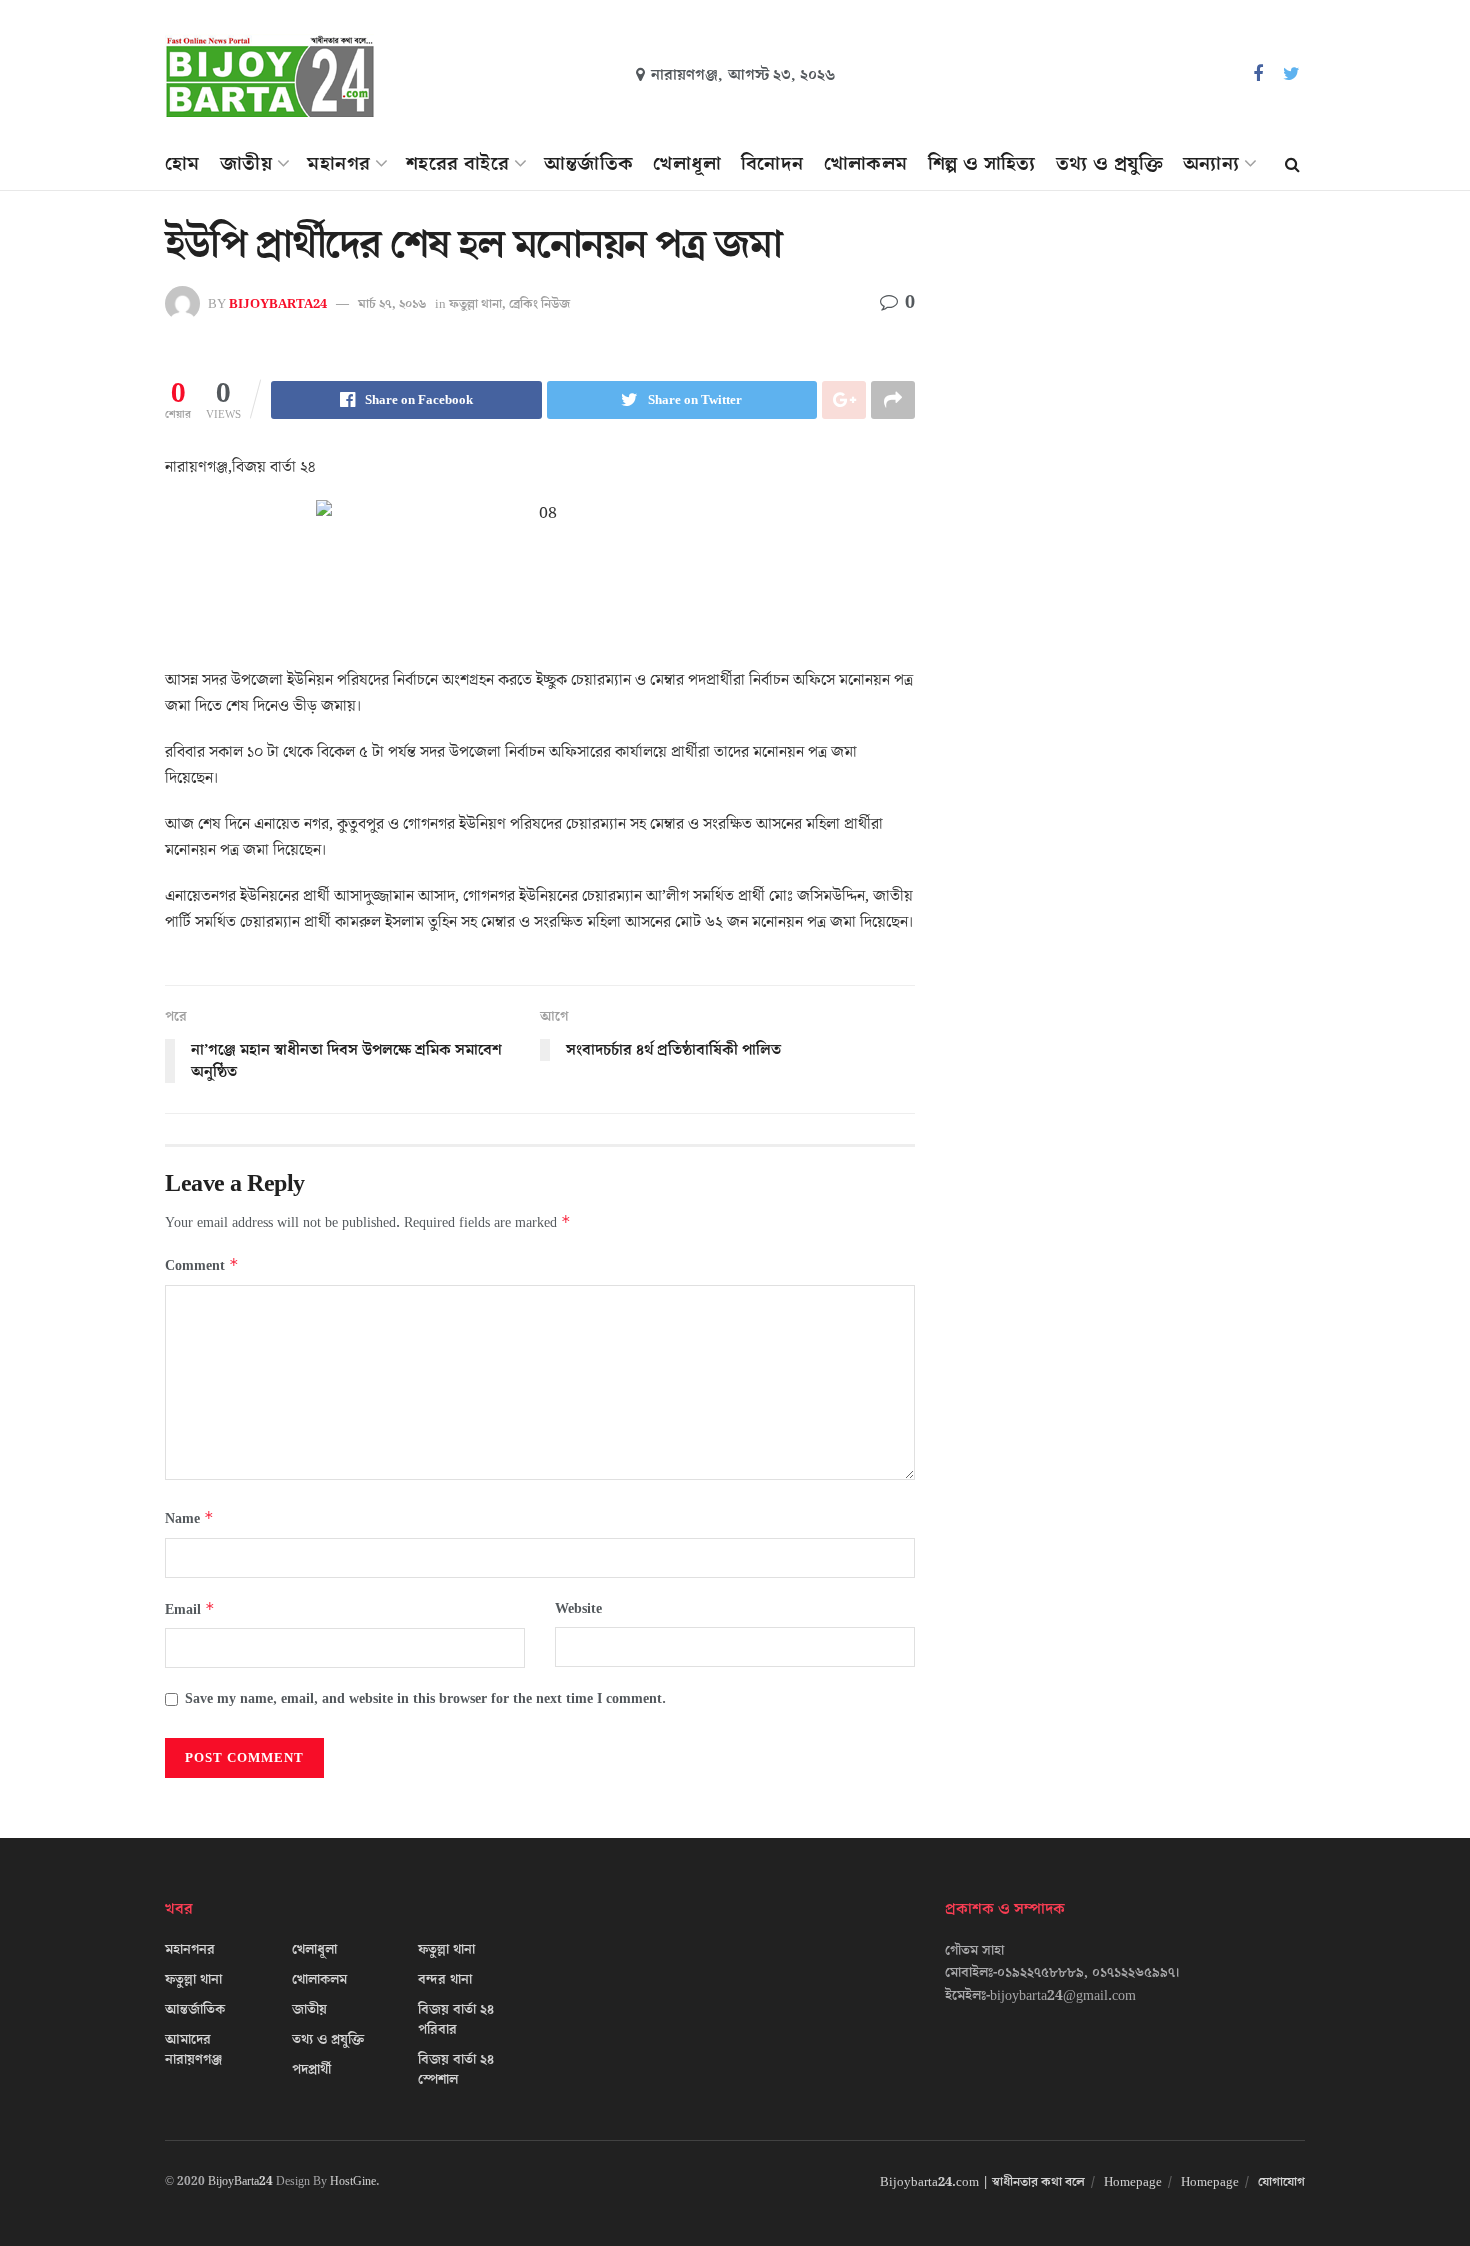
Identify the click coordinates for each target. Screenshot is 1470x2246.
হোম (182, 164)
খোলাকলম (866, 164)
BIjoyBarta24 (278, 304)
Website (578, 1609)
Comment (202, 1265)
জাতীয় (246, 164)
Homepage (1133, 2182)
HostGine (353, 2181)
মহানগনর (190, 1950)
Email (190, 1609)
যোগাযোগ (1281, 2182)
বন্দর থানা (445, 1980)
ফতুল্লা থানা (475, 304)
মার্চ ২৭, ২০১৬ (392, 304)
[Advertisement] (1132, 406)
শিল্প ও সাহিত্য (982, 164)
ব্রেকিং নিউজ (539, 304)
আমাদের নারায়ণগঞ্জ (193, 2050)
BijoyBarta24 (240, 2181)
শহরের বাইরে (457, 164)
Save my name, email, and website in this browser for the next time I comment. (425, 1699)
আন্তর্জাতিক (588, 164)
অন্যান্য (1211, 164)
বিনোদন (772, 164)
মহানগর (338, 164)
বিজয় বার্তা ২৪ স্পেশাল (456, 2070)
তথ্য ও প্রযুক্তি (1109, 164)
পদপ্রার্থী (311, 2070)
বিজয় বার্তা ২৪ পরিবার (456, 2020)
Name (189, 1518)
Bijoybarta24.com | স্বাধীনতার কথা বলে (982, 2182)
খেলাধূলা (687, 164)
